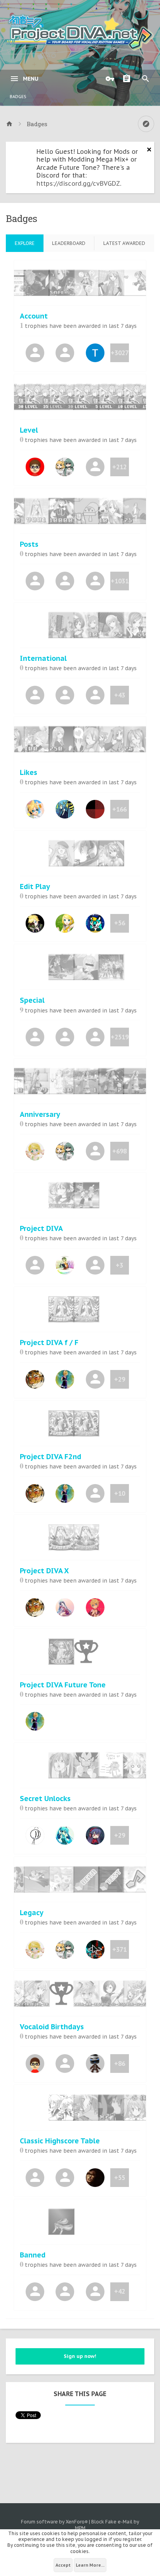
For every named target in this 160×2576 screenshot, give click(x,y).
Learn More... (90, 2565)
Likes (29, 772)
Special (32, 1000)
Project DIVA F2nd (50, 1457)
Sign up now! (80, 2356)
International (43, 658)
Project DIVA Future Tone (63, 1685)
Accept (63, 2565)
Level (29, 430)
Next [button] (142, 285)
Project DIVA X (44, 1571)
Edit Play (35, 887)
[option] (80, 283)
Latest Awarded (124, 243)
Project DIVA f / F (49, 1343)
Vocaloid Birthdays (52, 2027)
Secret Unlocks (45, 1799)
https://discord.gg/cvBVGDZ (78, 183)
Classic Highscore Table (60, 2141)
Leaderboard (69, 243)
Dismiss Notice (149, 150)
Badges (18, 97)
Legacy (32, 1913)
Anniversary (40, 1114)
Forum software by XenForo (54, 2522)
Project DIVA (41, 1228)
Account (34, 316)
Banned (33, 2255)
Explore (25, 243)
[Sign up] (129, 79)
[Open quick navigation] (146, 124)
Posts (29, 544)
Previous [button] (18, 285)
